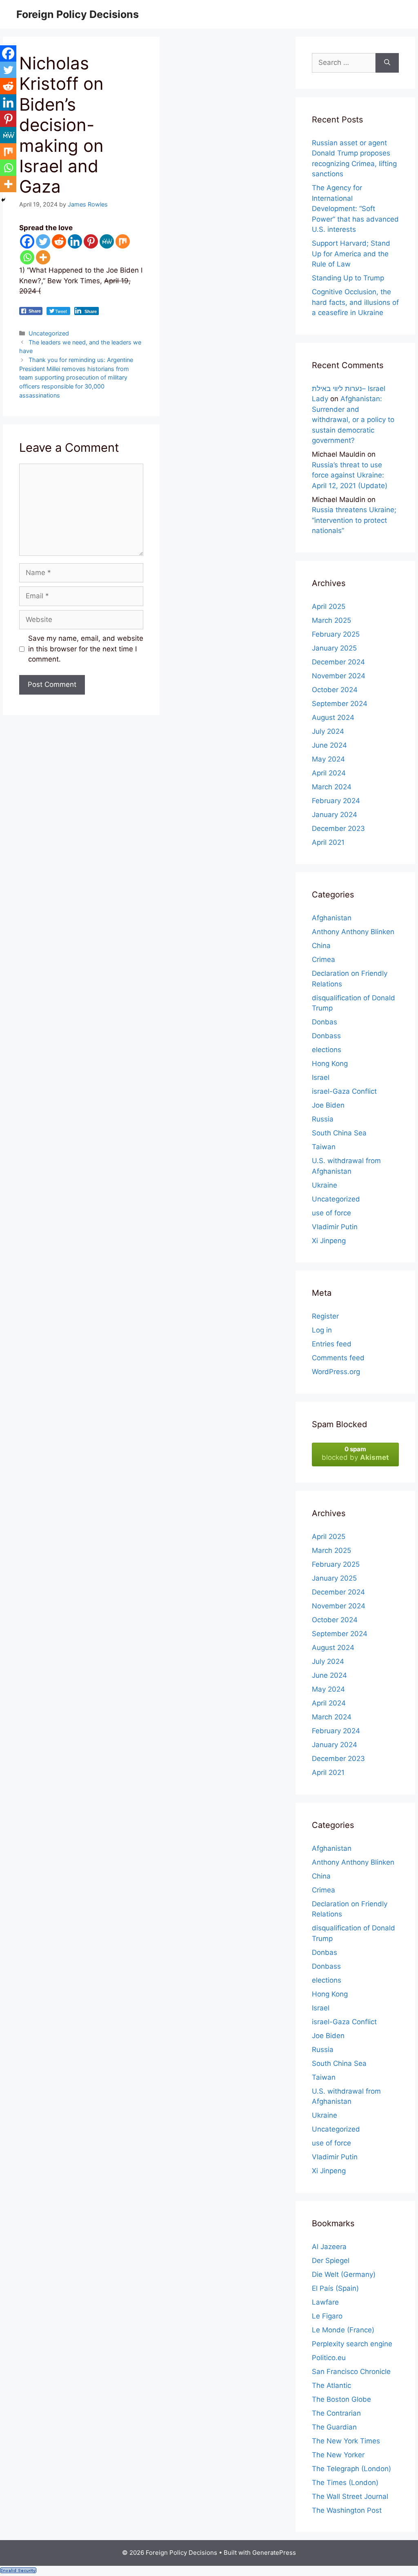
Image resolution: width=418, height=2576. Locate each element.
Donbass (326, 1036)
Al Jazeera (329, 2247)
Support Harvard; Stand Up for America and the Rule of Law (351, 254)
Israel (321, 1077)
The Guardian (334, 2427)
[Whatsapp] (27, 257)
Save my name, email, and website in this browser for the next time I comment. (86, 649)
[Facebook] (27, 241)
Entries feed (332, 1344)
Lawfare (325, 2302)
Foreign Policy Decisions (78, 14)
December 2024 (338, 662)
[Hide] (3, 200)
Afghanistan (332, 918)
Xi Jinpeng (329, 1241)
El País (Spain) (335, 2288)
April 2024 (329, 773)
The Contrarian (336, 2413)
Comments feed (338, 1358)
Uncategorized (49, 333)
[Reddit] (59, 241)
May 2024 (328, 759)
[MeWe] (107, 241)
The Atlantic (331, 2385)
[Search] (387, 63)
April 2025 (329, 606)
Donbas (325, 1022)
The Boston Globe (341, 2399)
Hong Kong (330, 1064)
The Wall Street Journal (350, 2496)
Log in (322, 1330)
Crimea (324, 959)
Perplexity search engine (352, 2344)
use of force (331, 1213)
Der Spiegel (331, 2261)
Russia (323, 1119)
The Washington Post (347, 2510)
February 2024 (336, 801)
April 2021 (328, 842)
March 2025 (331, 620)
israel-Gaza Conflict (344, 1091)
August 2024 (333, 717)
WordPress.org (336, 1372)
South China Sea (339, 1133)
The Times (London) (345, 2483)
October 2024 (335, 690)
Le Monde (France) (343, 2330)
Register (325, 1316)
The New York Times (346, 2441)
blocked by (355, 1453)
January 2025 (334, 648)
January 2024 (335, 815)
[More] (43, 257)
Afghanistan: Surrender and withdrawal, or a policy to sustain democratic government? (353, 420)
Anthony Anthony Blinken (353, 932)
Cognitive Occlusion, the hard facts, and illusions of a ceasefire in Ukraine (355, 302)
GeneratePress (274, 2553)
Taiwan (324, 1147)
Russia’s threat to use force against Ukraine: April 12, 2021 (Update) (350, 475)
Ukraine (325, 1185)
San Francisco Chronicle (351, 2372)
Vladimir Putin (335, 1227)
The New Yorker (338, 2455)
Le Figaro (327, 2316)
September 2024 (340, 704)
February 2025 (336, 634)
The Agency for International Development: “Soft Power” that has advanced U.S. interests (355, 209)
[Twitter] (43, 241)
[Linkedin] (75, 241)
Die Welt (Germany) (344, 2274)
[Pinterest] (91, 241)
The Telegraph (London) (351, 2469)
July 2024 (328, 731)
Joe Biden (328, 1105)
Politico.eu (329, 2358)
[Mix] (123, 241)
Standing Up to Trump (348, 278)
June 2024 (329, 745)
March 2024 (332, 787)
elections (327, 1050)
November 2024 (339, 676)
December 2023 (338, 828)
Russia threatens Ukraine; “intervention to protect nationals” (354, 520)
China (321, 946)
